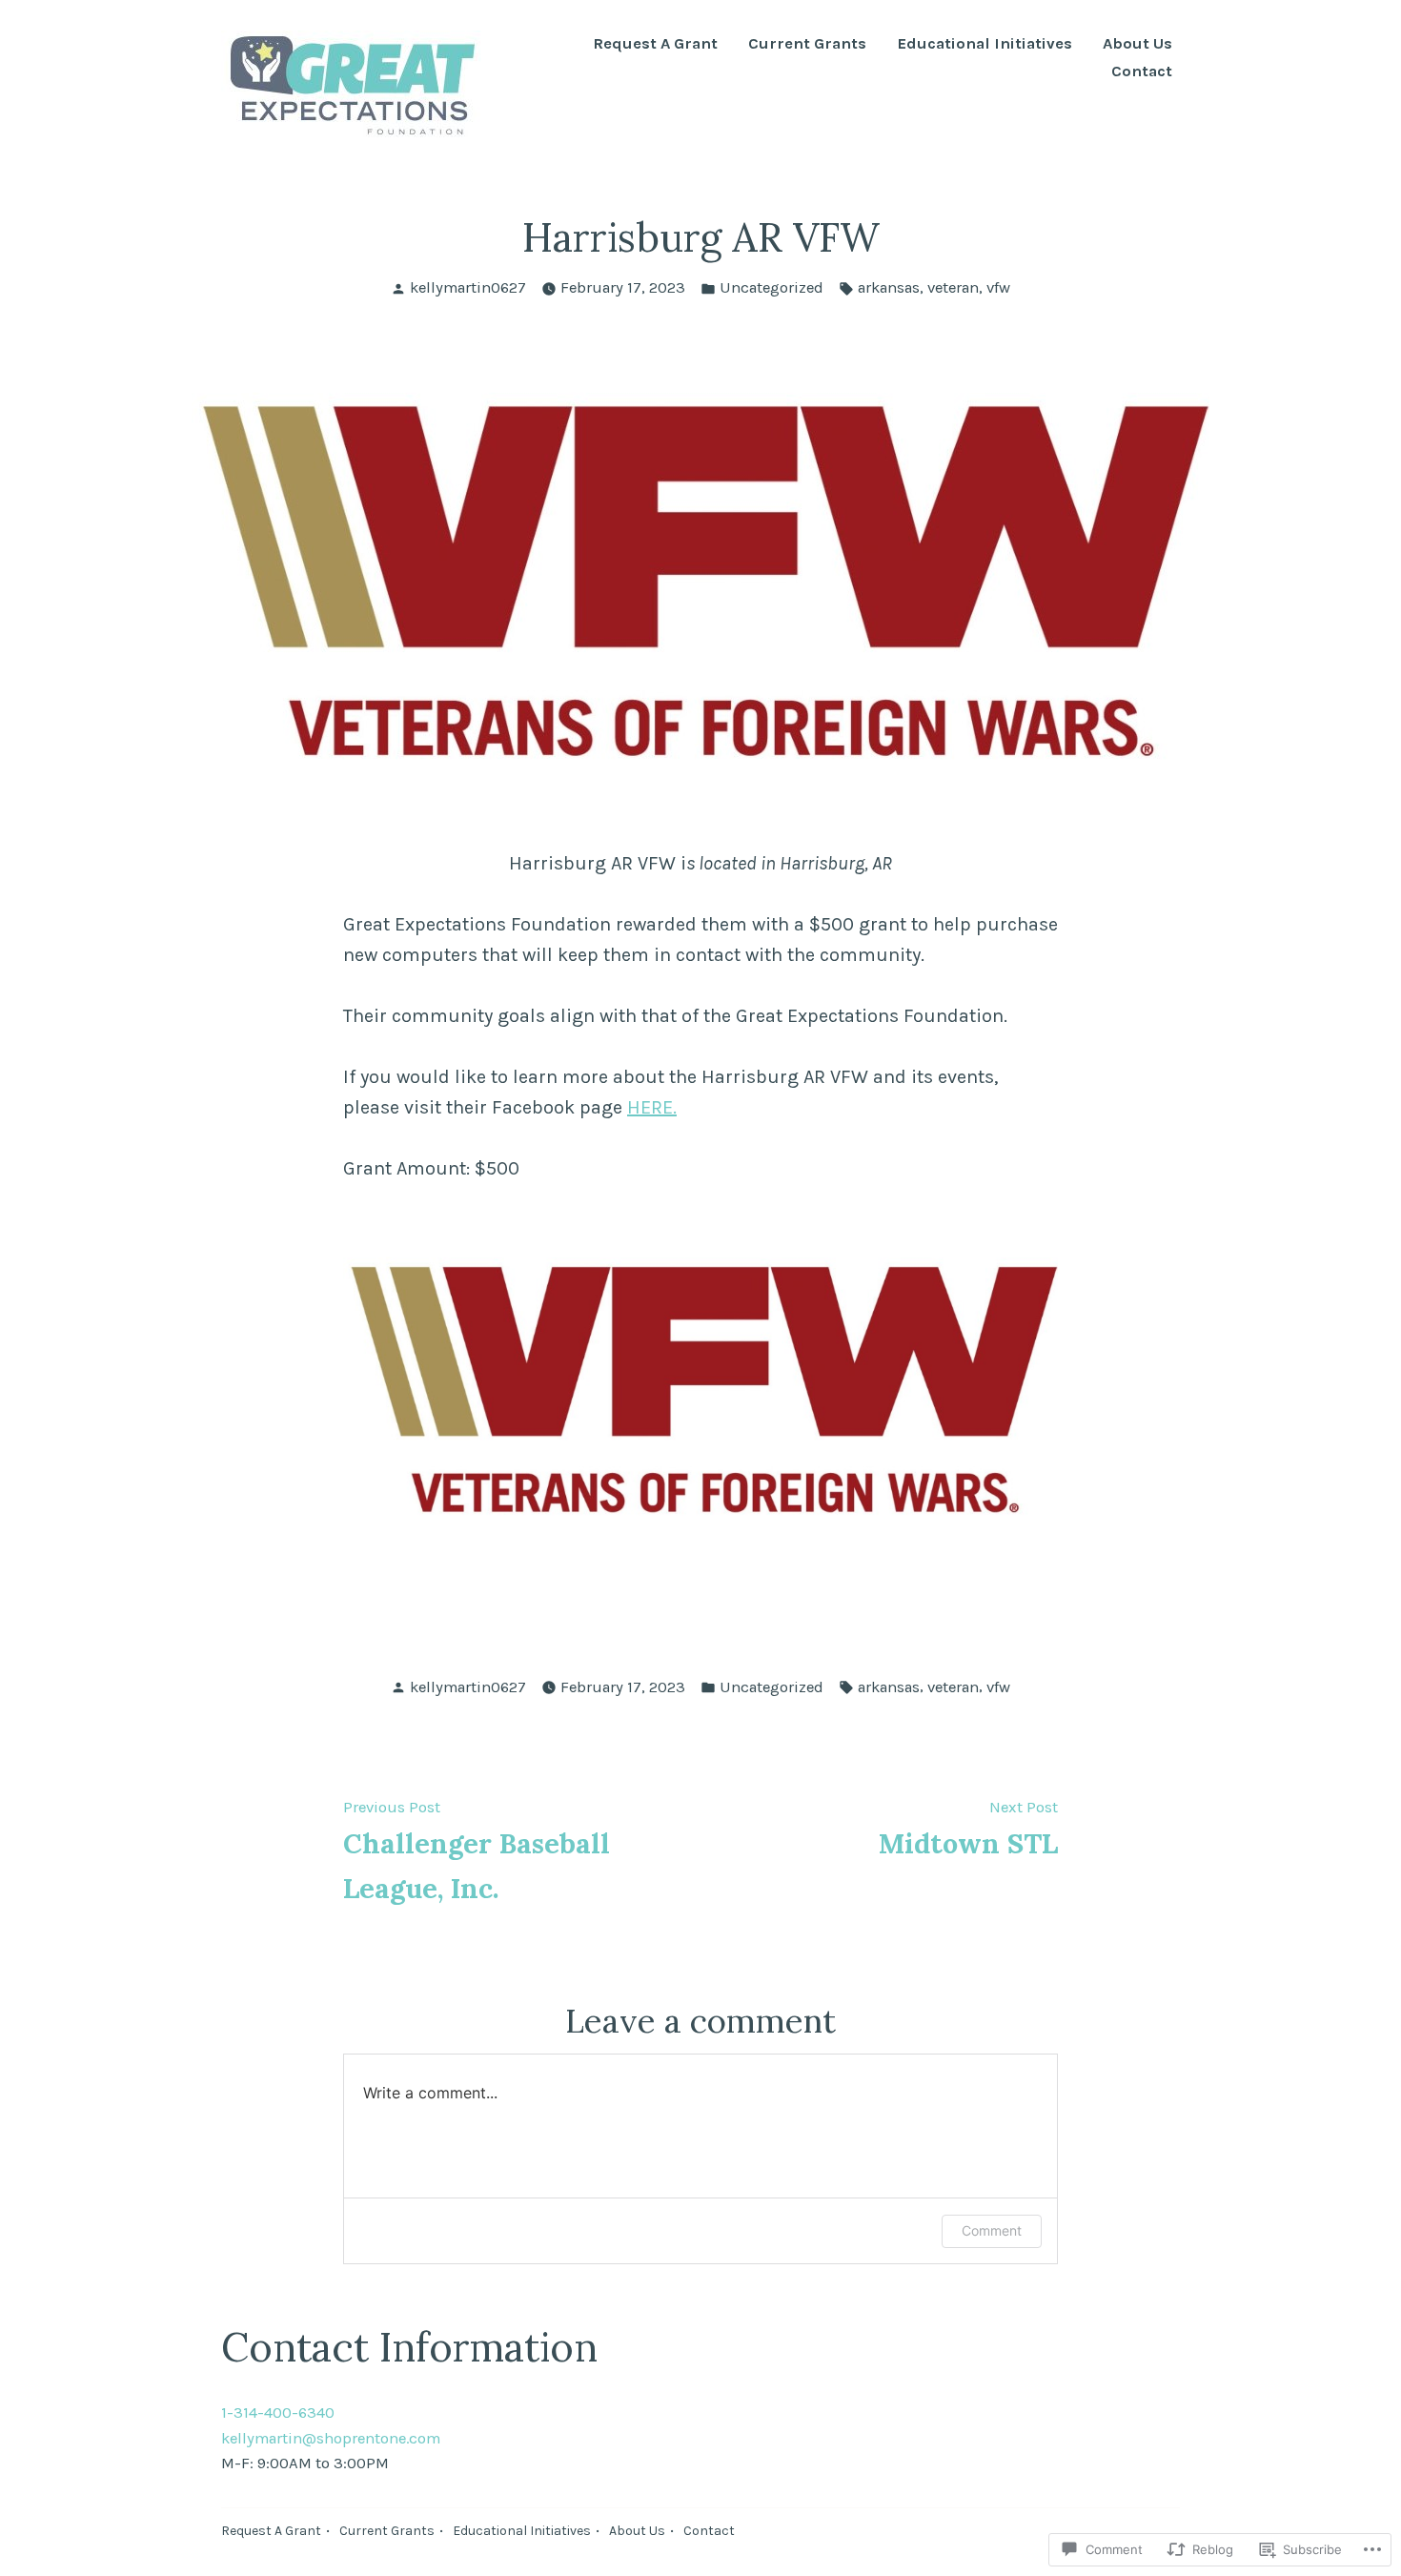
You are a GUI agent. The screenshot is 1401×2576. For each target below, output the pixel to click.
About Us (1137, 44)
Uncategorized (772, 287)
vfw (998, 287)
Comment (992, 2230)
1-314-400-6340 (278, 2412)
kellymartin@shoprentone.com (331, 2438)
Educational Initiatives (985, 44)
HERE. (652, 1107)
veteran (953, 287)
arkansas (889, 287)
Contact (1142, 72)
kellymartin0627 (468, 287)
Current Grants (807, 44)
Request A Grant (655, 44)
